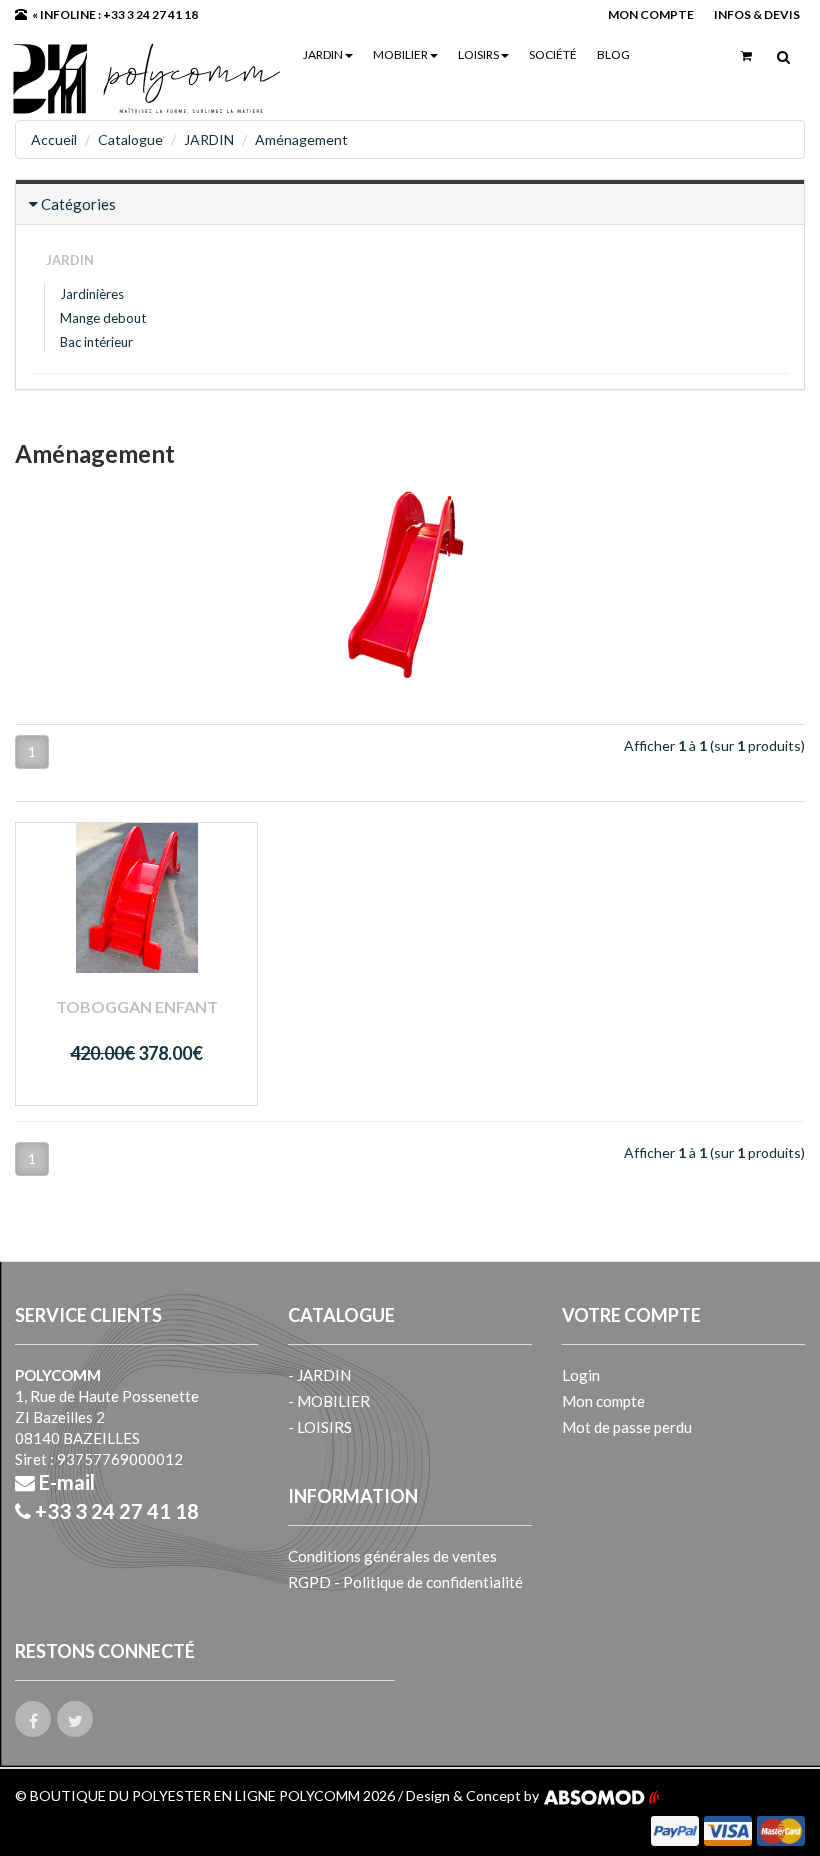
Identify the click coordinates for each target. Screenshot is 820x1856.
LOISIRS (478, 54)
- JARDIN (319, 1375)
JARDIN (323, 54)
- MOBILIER (329, 1401)
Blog (613, 54)
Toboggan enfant (137, 1006)
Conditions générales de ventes (392, 1556)
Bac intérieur (96, 342)
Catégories (78, 204)
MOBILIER (400, 54)
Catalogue (130, 139)
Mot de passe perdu (627, 1427)
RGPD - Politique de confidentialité (405, 1582)
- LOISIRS (320, 1427)
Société (553, 54)
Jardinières (92, 294)
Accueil (54, 139)
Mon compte (603, 1401)
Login (581, 1375)
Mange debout (103, 318)
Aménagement (301, 139)
